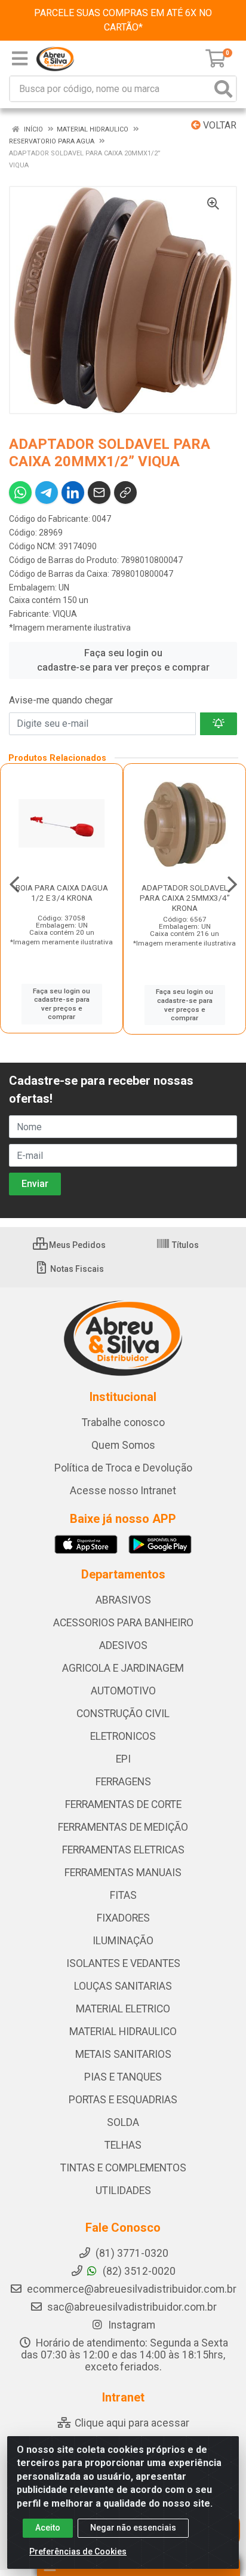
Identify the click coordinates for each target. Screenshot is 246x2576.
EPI (123, 1759)
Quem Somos (123, 1445)
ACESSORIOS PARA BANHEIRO (123, 1623)
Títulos (184, 1245)
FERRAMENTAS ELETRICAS (123, 1850)
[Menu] (20, 59)
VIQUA (65, 614)
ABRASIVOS (123, 1600)
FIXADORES (123, 1918)
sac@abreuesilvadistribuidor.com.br (132, 2307)
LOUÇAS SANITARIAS (123, 1986)
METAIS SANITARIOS (123, 2054)
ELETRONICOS (123, 1736)
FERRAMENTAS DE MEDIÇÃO (123, 1827)
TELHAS (123, 2145)
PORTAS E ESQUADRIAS (123, 2100)
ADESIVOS (123, 1645)
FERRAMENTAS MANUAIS (123, 1873)
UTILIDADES (123, 2190)
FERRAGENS (123, 1782)
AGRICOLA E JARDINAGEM (123, 1668)
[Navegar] (14, 885)
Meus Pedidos (76, 1245)
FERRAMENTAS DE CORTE (123, 1804)
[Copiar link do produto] (125, 492)
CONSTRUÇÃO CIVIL (123, 1714)
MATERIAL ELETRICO (123, 2009)
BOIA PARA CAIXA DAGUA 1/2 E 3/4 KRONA (62, 893)
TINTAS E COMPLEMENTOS (123, 2168)
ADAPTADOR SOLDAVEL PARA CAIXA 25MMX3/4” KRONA (185, 898)
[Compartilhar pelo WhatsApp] (20, 492)
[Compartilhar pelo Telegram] (47, 492)
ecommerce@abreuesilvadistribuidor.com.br (132, 2289)
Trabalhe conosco (123, 1422)
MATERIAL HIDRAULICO (123, 2032)
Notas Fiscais (76, 1269)
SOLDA (123, 2122)
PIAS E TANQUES (123, 2077)
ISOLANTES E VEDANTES (123, 1963)
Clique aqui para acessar (131, 2423)
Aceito (48, 2528)
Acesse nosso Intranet (123, 1491)
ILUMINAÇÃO (123, 1941)
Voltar (219, 125)
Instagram (130, 2325)
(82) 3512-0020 (138, 2271)
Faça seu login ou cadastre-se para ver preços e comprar (123, 660)
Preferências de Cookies (78, 2551)
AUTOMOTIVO (123, 1691)
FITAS (123, 1895)
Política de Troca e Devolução (123, 1468)
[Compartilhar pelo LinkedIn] (73, 492)
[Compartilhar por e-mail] (99, 492)
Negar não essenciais (133, 2528)
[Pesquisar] (223, 89)
